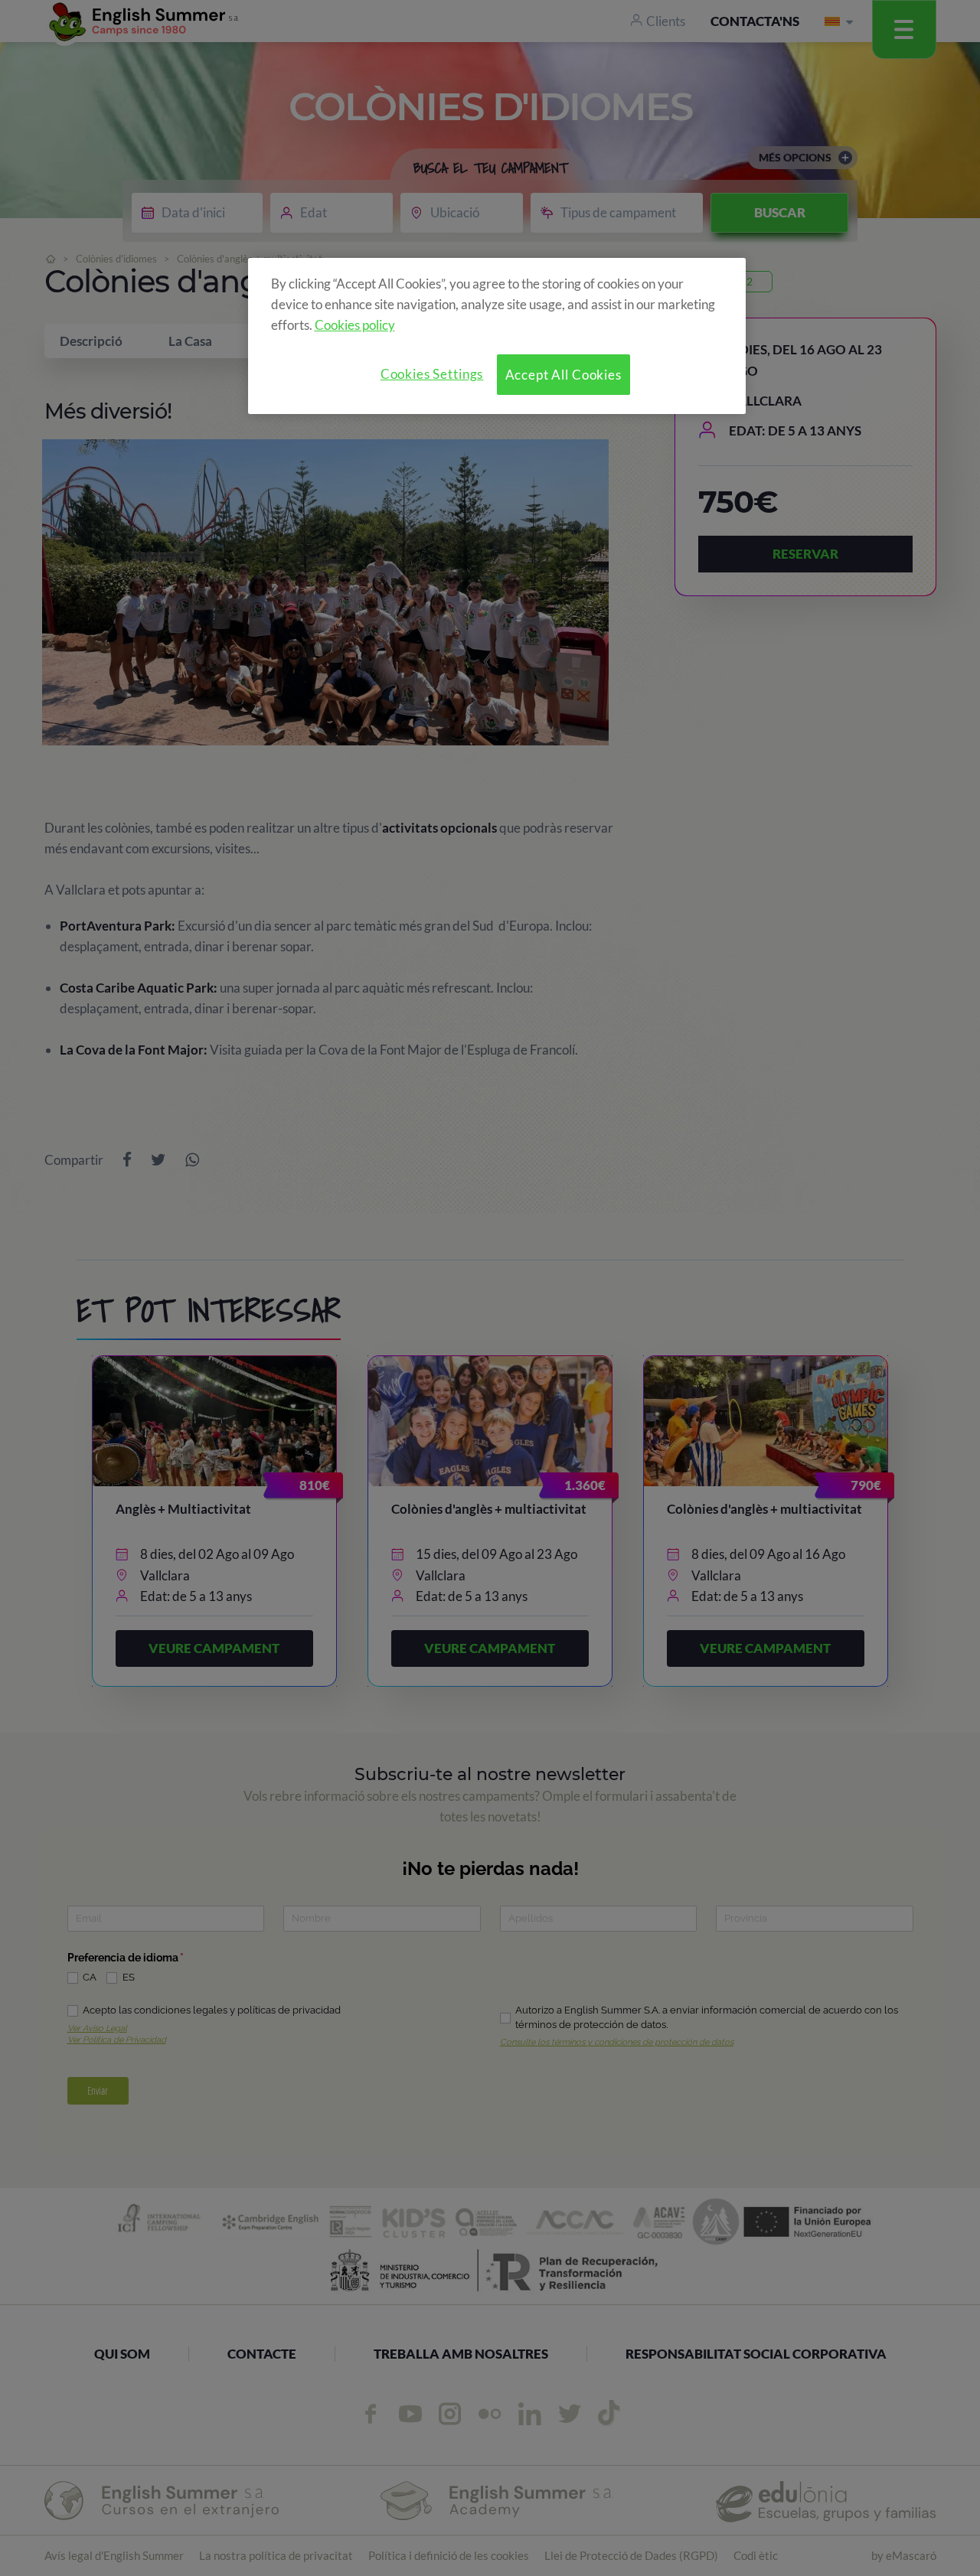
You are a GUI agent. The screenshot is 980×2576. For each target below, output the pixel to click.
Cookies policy (355, 325)
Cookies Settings (432, 374)
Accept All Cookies (563, 375)
